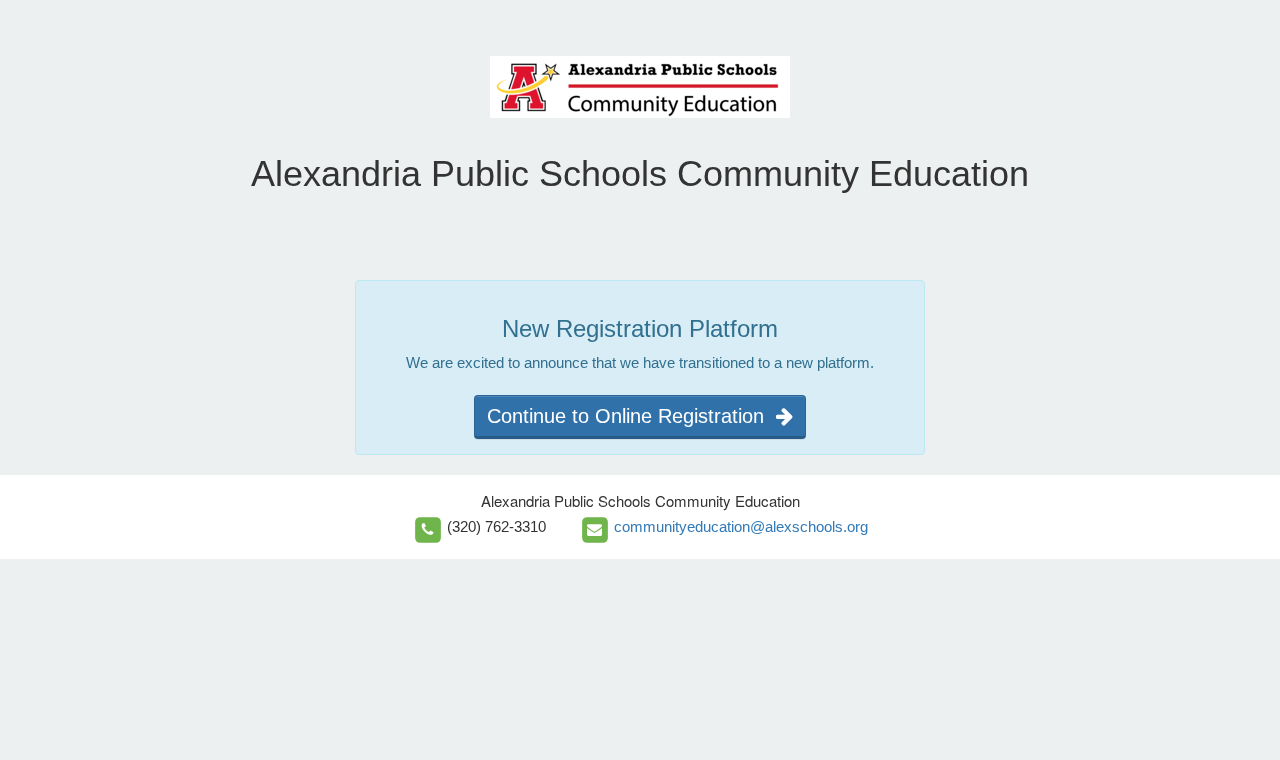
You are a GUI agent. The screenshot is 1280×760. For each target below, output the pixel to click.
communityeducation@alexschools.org (741, 526)
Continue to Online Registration (631, 416)
